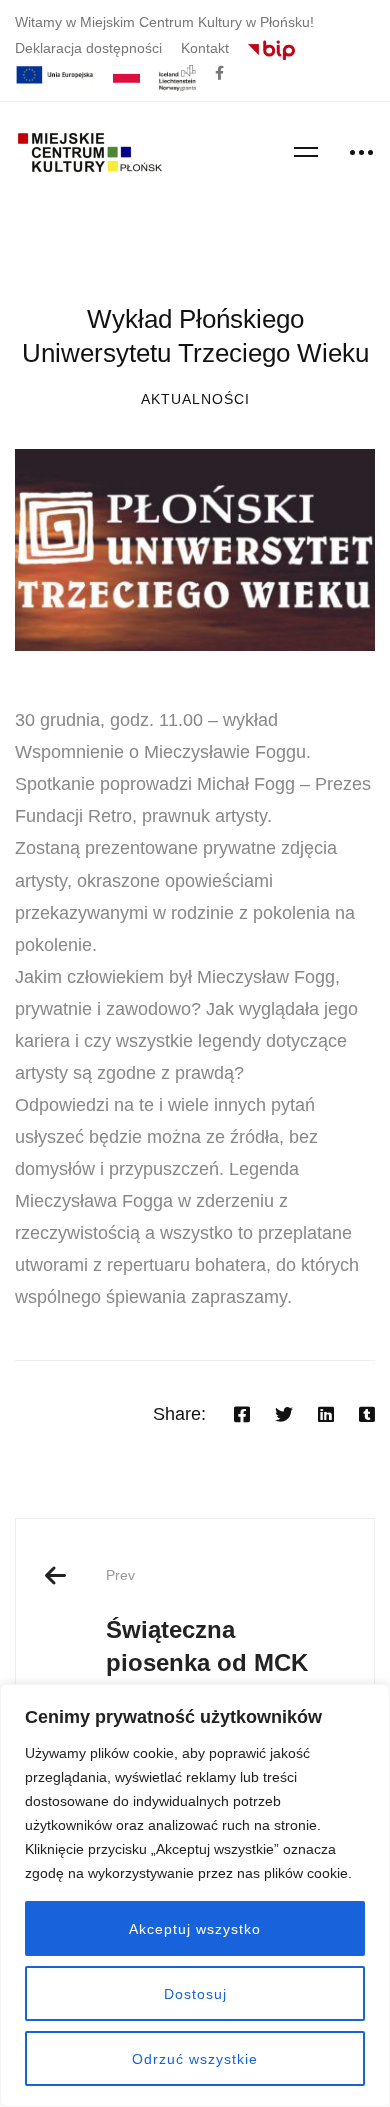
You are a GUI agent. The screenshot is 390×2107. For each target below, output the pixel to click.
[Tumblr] (367, 1414)
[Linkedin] (326, 1414)
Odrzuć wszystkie (195, 2059)
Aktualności (195, 399)
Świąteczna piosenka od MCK (207, 1621)
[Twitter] (284, 1414)
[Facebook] (242, 1414)
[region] (195, 1895)
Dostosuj (195, 1994)
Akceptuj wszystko (195, 1929)
